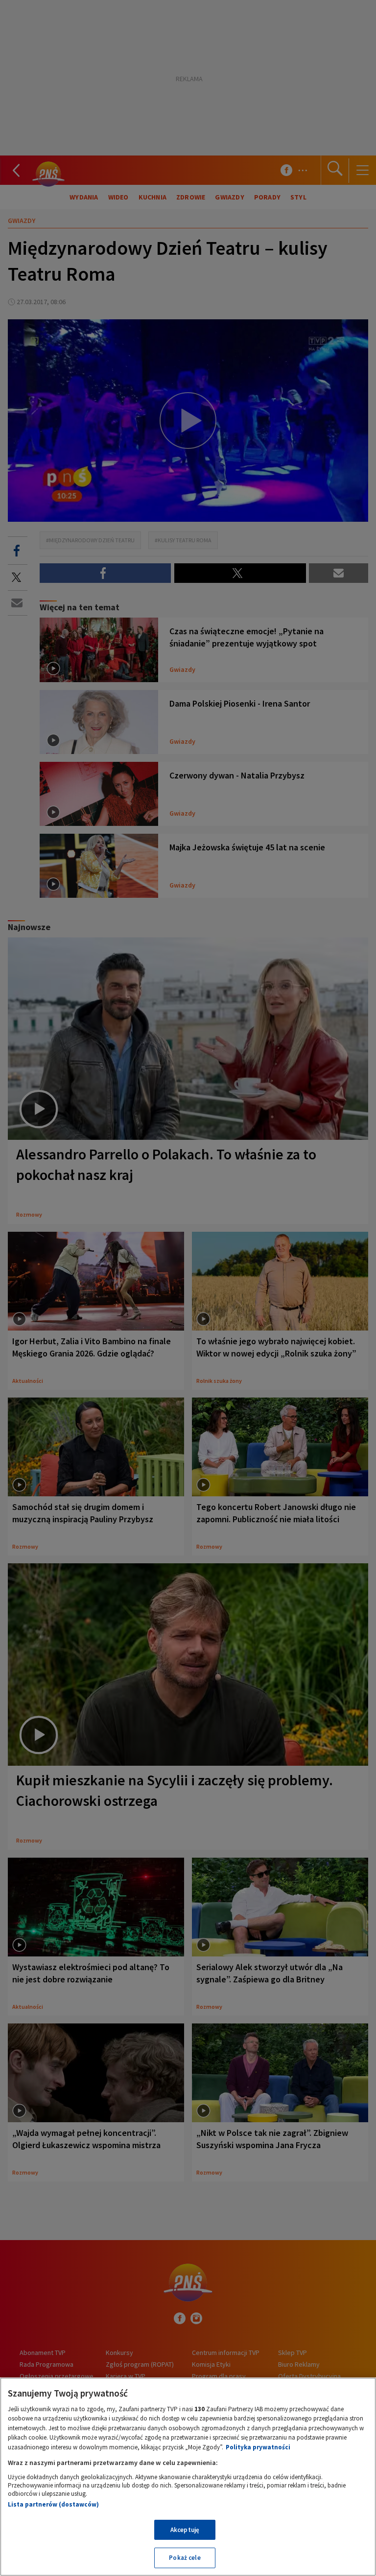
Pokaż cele (185, 2558)
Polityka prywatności (258, 2447)
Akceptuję (185, 2530)
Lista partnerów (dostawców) (53, 2504)
